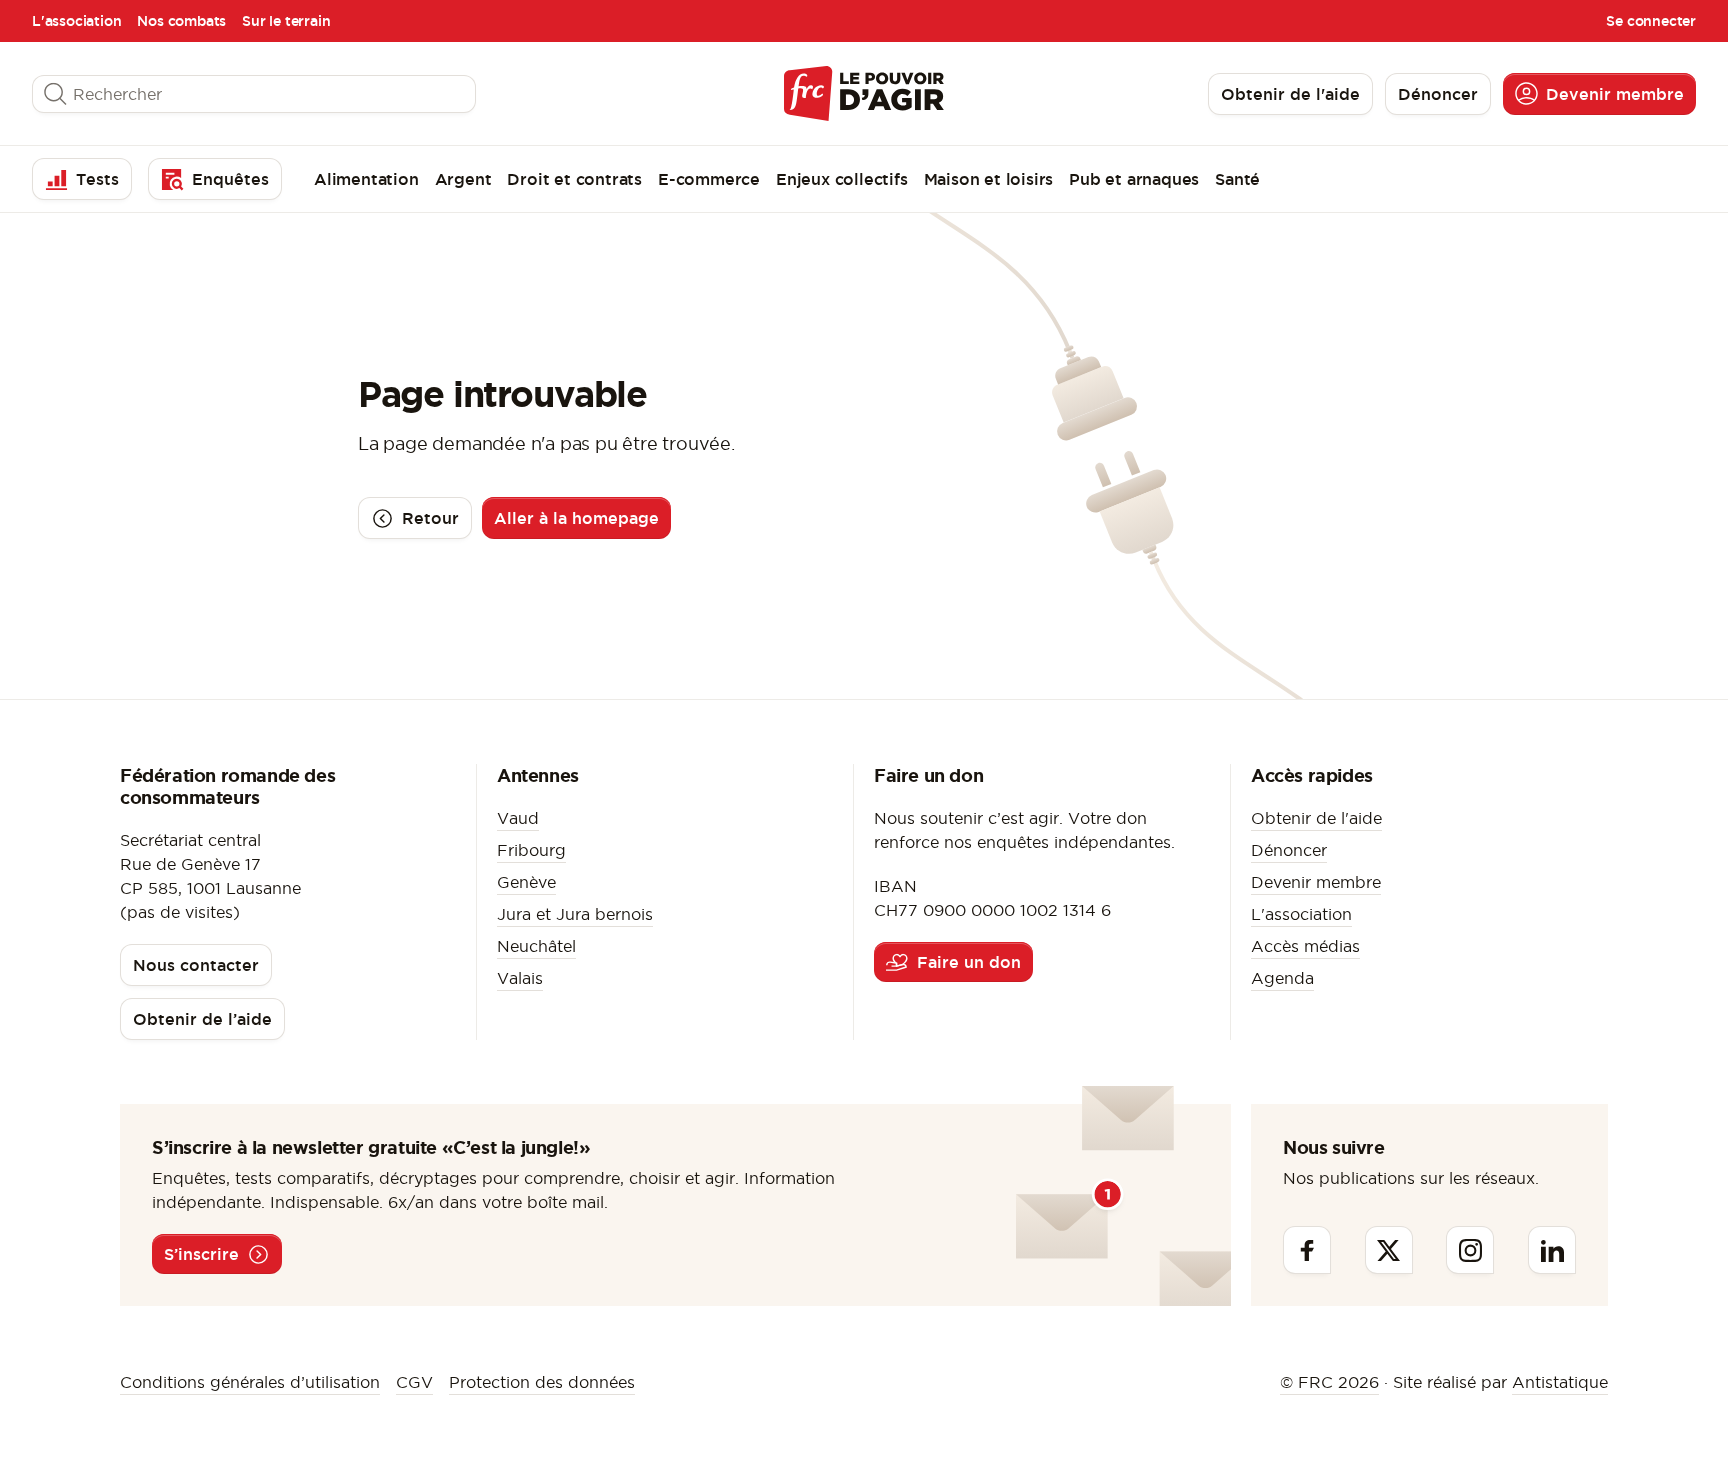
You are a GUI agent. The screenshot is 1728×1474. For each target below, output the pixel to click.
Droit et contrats (574, 179)
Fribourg (531, 850)
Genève (526, 882)
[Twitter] (1389, 1250)
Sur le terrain (286, 21)
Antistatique (1560, 1382)
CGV (414, 1382)
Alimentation (366, 179)
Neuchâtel (536, 946)
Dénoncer (1289, 850)
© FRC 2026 (1329, 1382)
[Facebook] (1307, 1250)
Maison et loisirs (989, 179)
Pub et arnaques (1134, 179)
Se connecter (1651, 21)
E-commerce (709, 179)
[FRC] (864, 93)
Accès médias (1305, 946)
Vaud (518, 818)
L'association (76, 21)
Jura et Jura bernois (575, 914)
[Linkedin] (1552, 1250)
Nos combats (181, 21)
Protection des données (542, 1382)
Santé (1237, 179)
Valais (520, 978)
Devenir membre (1316, 882)
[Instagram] (1470, 1250)
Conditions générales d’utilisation (250, 1382)
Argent (463, 179)
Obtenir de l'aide (1316, 818)
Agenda (1282, 978)
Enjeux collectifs (842, 179)
